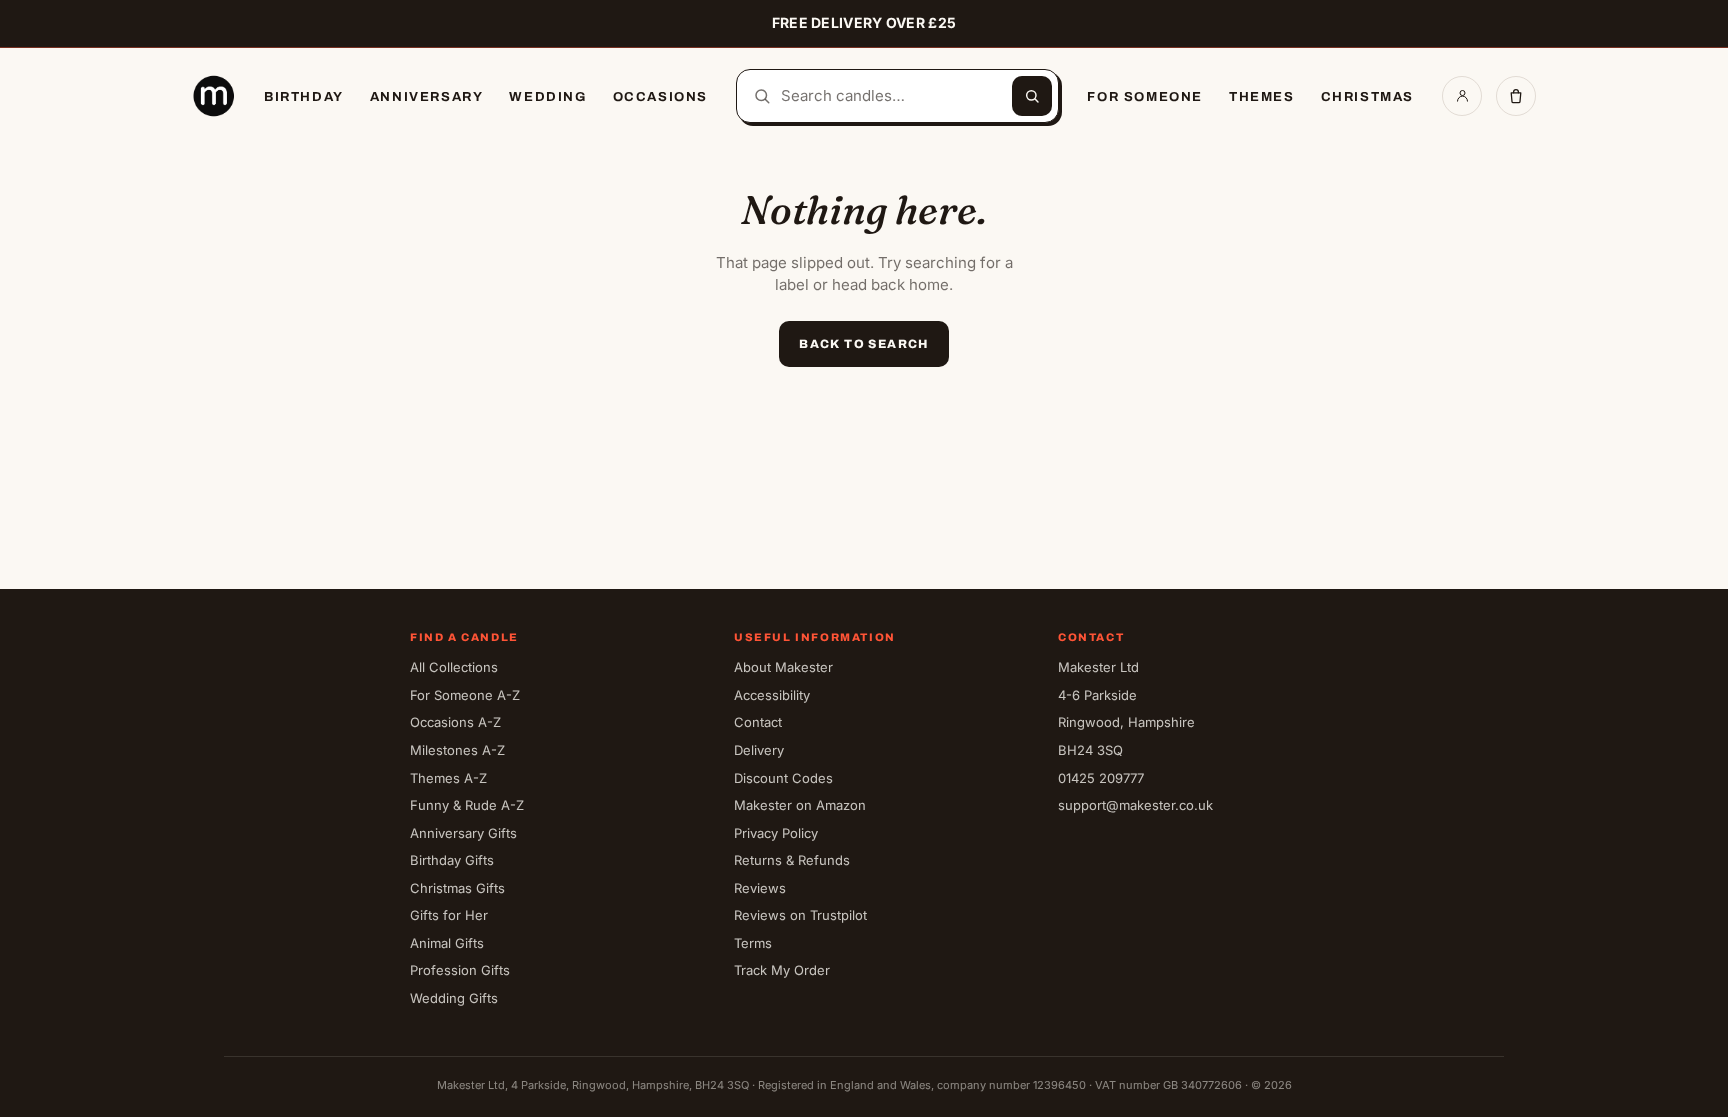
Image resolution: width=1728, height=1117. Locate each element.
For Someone (1145, 97)
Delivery (759, 750)
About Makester (783, 667)
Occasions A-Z (455, 722)
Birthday (304, 97)
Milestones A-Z (457, 750)
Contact (758, 722)
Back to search (864, 344)
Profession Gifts (460, 970)
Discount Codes (783, 778)
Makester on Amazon (800, 805)
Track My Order (782, 970)
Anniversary (427, 97)
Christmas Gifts (457, 888)
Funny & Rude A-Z (467, 805)
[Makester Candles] (214, 96)
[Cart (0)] (1516, 96)
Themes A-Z (448, 778)
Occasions (660, 97)
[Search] (1032, 96)
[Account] (1462, 96)
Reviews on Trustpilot (800, 915)
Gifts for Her (449, 915)
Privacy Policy (776, 833)
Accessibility (772, 695)
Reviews (760, 888)
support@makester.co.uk (1135, 805)
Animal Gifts (447, 943)
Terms (753, 943)
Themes (1262, 97)
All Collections (454, 667)
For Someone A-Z (465, 695)
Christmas (1367, 97)
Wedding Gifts (454, 998)
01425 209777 (1101, 778)
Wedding (547, 97)
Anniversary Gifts (463, 833)
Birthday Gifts (452, 860)
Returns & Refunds (792, 860)
